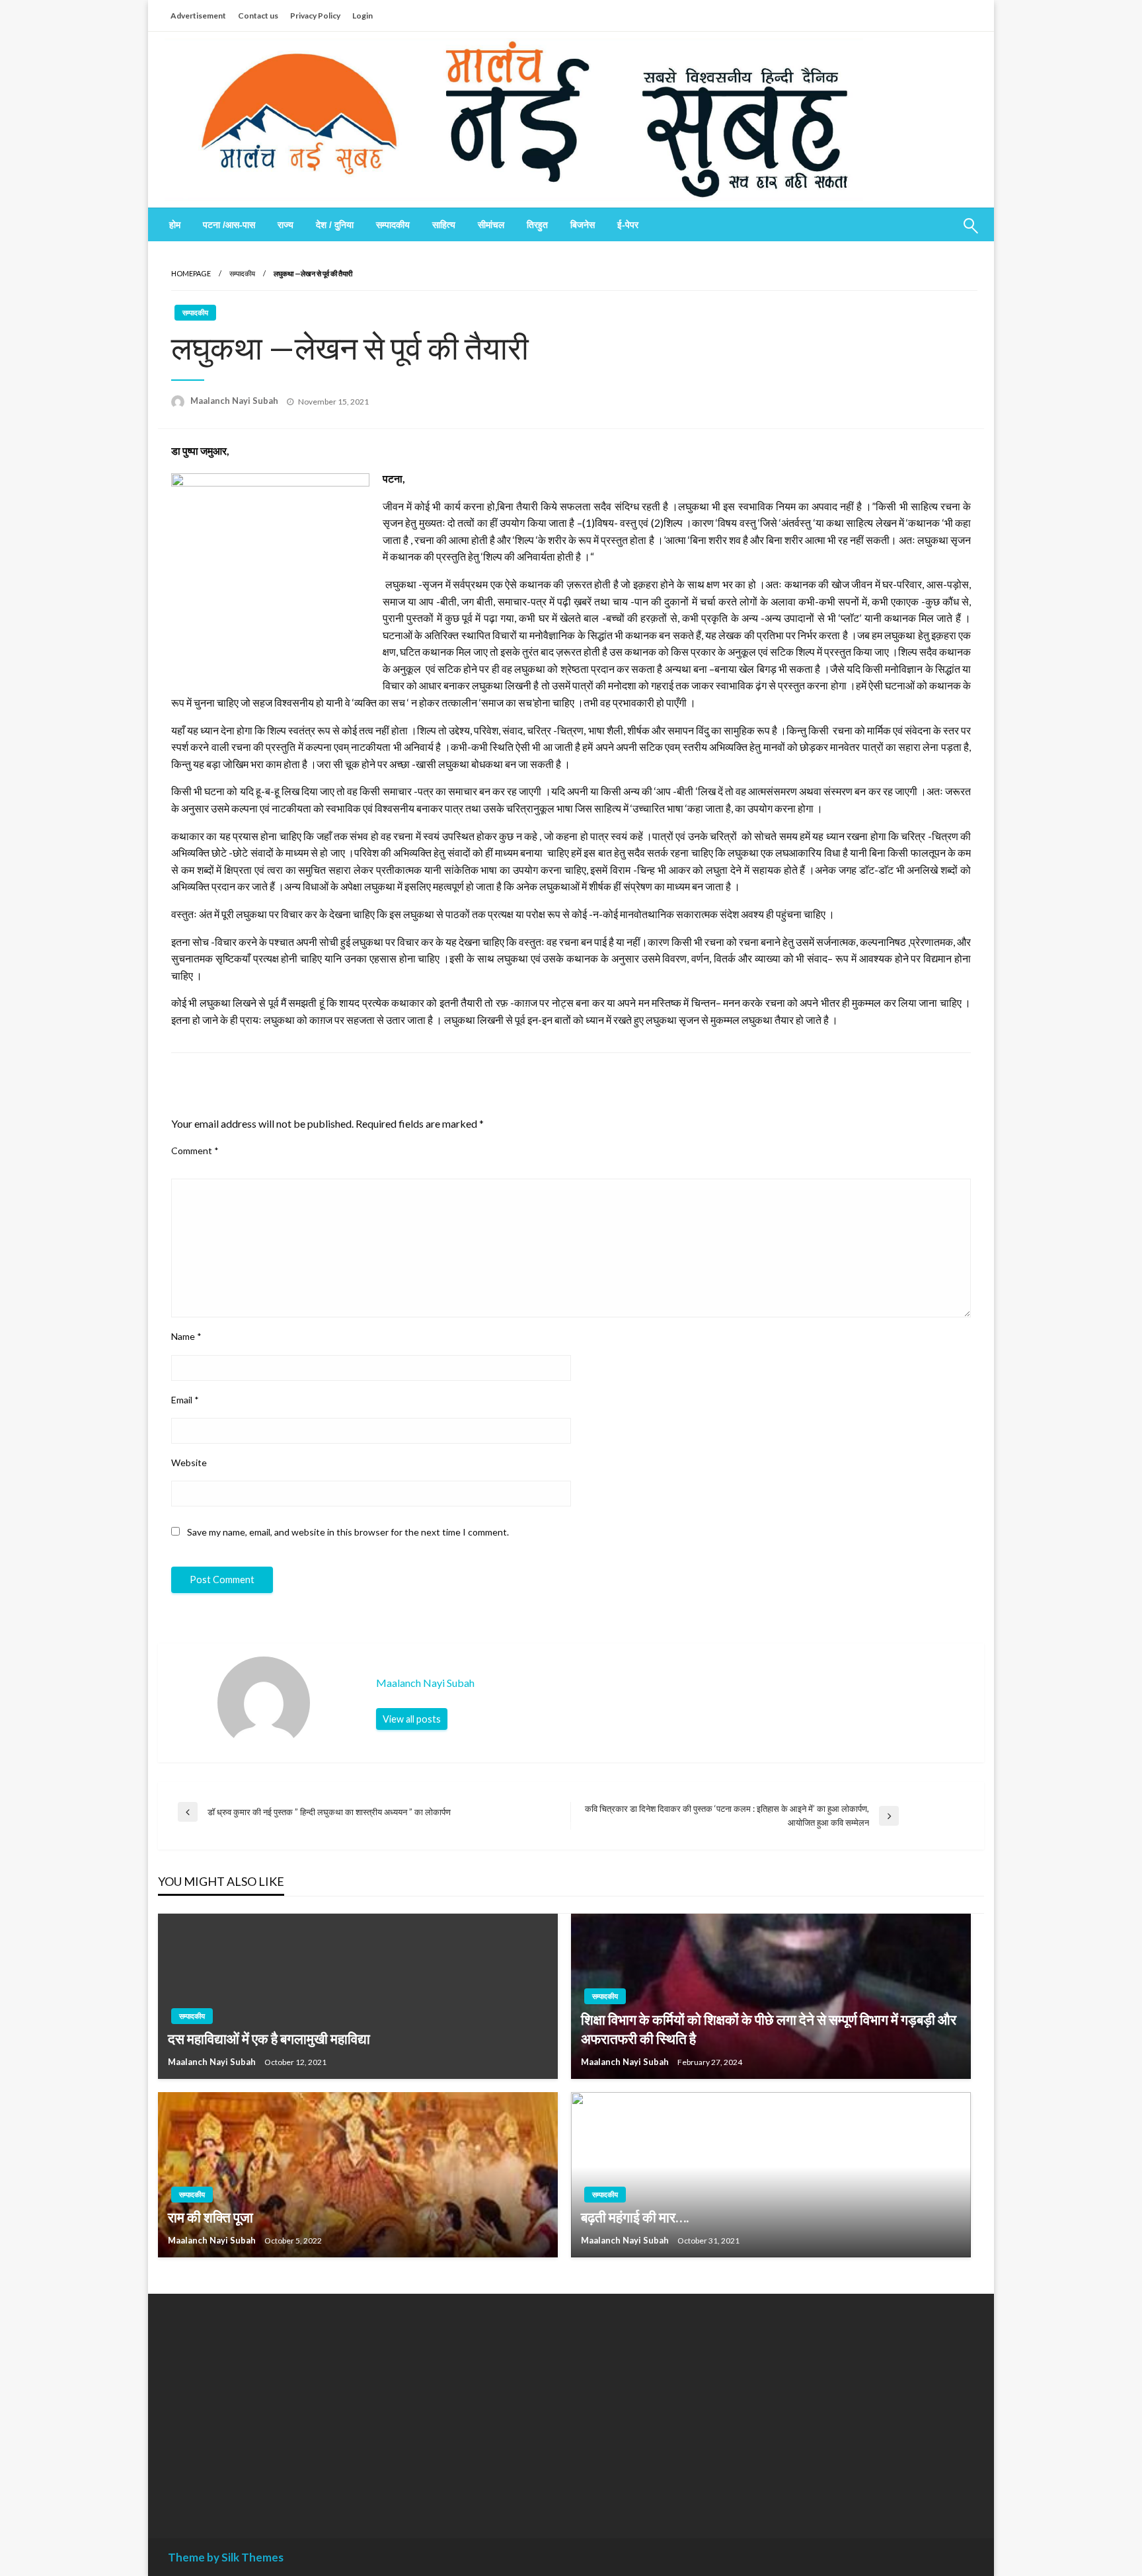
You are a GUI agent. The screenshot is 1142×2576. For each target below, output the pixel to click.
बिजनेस (583, 225)
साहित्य (444, 225)
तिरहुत (537, 225)
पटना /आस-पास (229, 225)
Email (185, 1400)
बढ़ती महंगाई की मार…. (635, 2217)
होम (175, 225)
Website (189, 1463)
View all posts (412, 1719)
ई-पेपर (628, 225)
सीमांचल (491, 225)
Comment (195, 1151)
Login (362, 16)
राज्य (285, 225)
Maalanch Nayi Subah (235, 401)
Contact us (258, 16)
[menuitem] (175, 225)
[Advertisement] (289, 2406)
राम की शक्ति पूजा (210, 2217)
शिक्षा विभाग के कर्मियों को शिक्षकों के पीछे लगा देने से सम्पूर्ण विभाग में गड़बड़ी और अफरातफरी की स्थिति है (769, 2029)
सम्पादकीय (393, 225)
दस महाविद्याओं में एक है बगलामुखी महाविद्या (269, 2038)
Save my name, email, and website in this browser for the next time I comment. (348, 1532)
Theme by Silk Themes (226, 2557)
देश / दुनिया (335, 225)
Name (186, 1336)
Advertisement (198, 16)
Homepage (191, 273)
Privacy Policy (315, 16)
